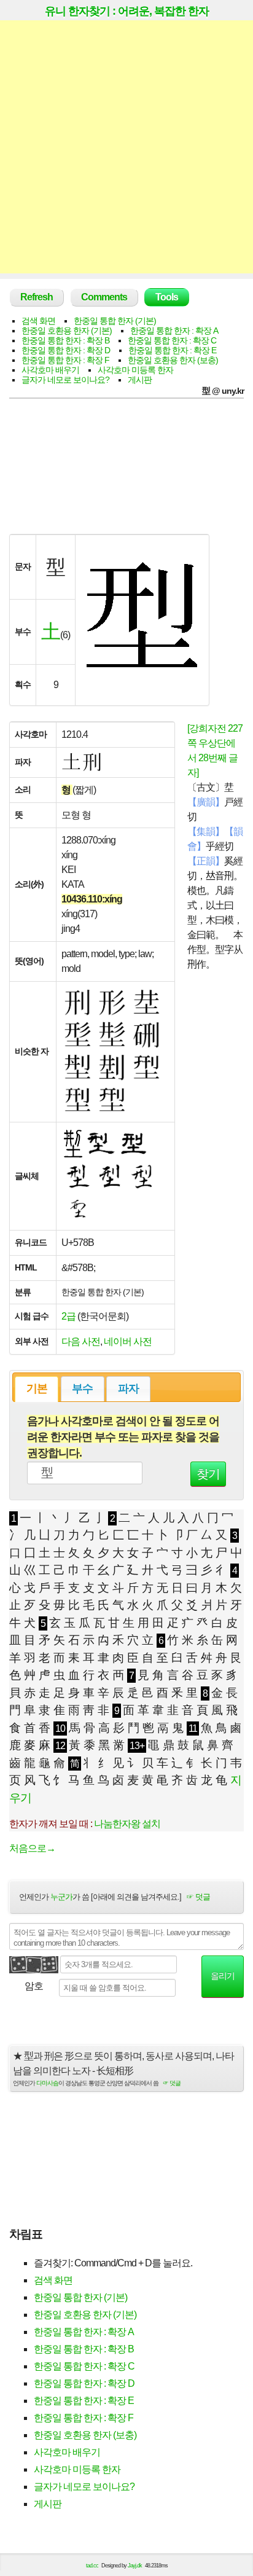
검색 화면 (38, 321)
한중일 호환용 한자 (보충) (173, 360)
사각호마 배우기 (50, 370)
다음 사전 (81, 1341)
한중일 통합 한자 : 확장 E (172, 350)
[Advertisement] (126, 147)
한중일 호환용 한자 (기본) (67, 331)
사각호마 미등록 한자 (135, 370)
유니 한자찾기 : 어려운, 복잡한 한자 (127, 11)
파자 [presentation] (128, 1388)
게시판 (140, 380)
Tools (167, 297)
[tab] (37, 1389)
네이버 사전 (128, 1341)
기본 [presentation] (37, 1388)
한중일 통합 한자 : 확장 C (172, 340)
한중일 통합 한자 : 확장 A (174, 331)
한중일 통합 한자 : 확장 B (65, 340)
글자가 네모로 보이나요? (65, 380)
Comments (104, 297)
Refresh (37, 297)
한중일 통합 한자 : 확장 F (65, 360)
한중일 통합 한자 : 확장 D (66, 350)
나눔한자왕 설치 (127, 1824)
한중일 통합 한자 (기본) (115, 321)
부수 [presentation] (82, 1388)
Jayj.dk (135, 2566)
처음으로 (32, 1848)
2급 (68, 1316)
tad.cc (92, 2566)
